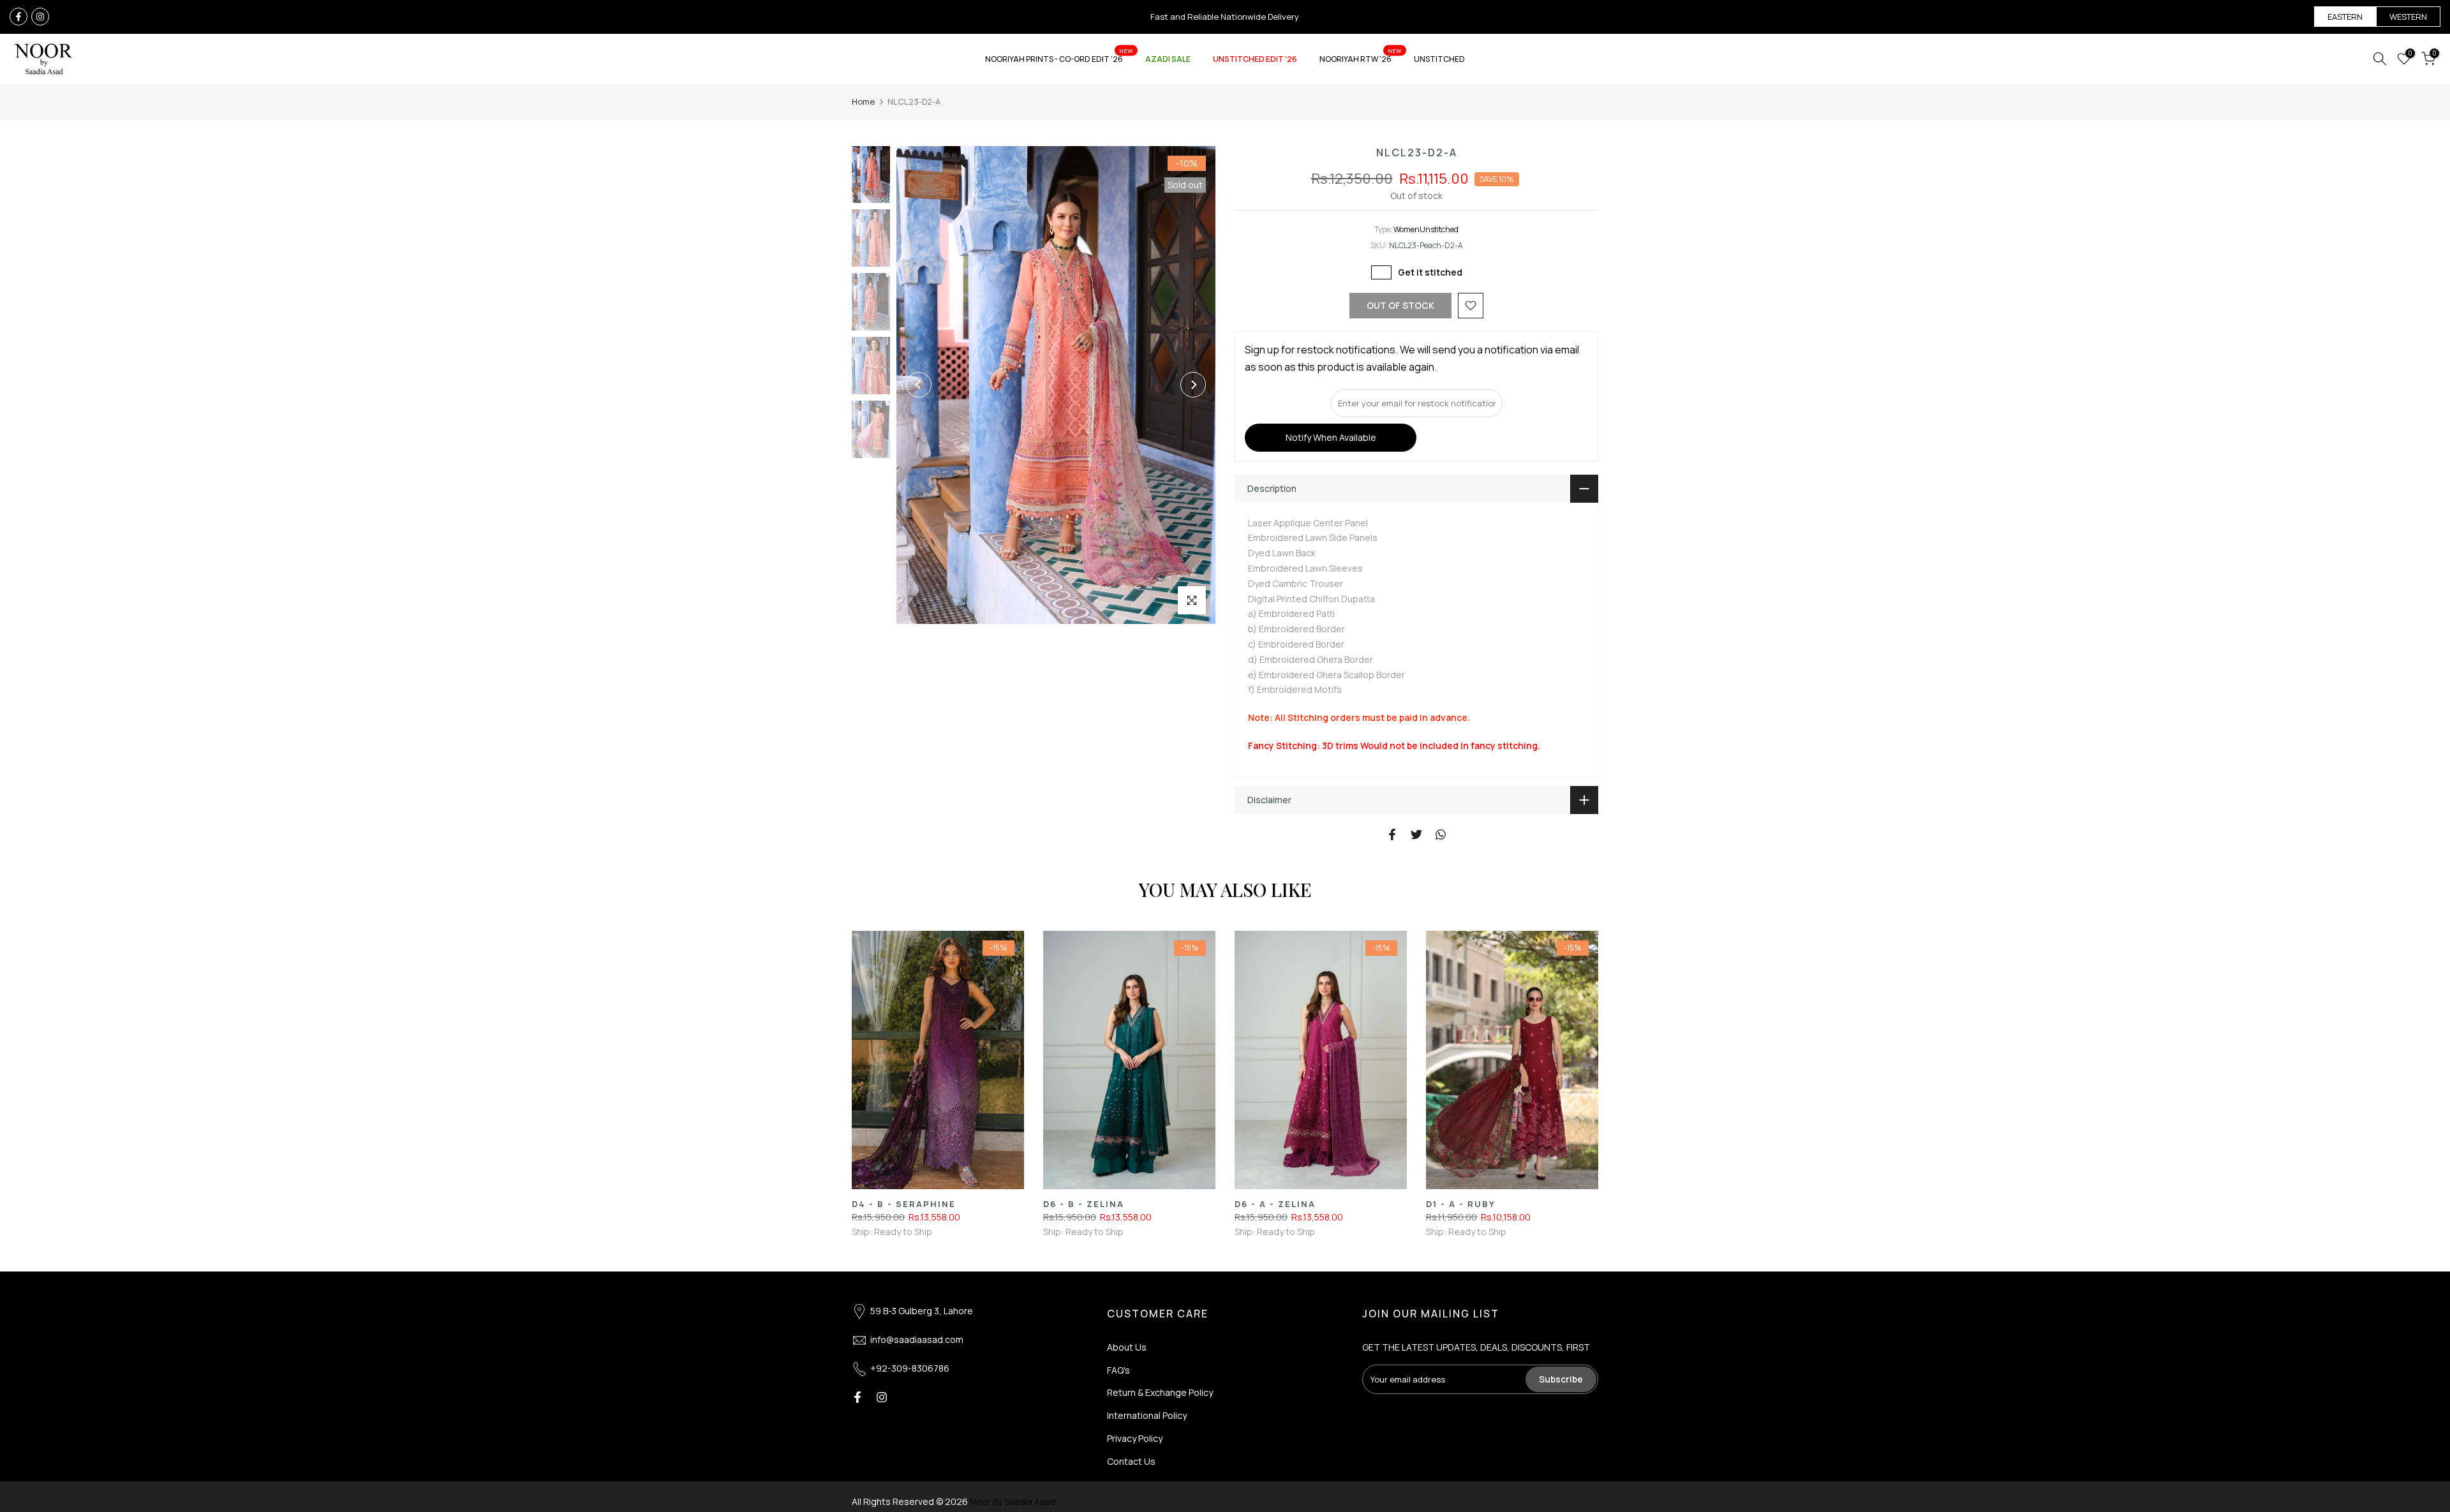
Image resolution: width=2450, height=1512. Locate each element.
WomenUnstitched (1426, 229)
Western (2408, 17)
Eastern (2345, 17)
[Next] (1193, 385)
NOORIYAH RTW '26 (1361, 58)
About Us (1127, 1347)
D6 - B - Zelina (1084, 1204)
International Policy (1147, 1415)
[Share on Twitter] (1416, 834)
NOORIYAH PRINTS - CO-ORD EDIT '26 (1059, 58)
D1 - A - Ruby (1461, 1204)
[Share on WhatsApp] (1441, 834)
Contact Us (1131, 1461)
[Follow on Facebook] (19, 17)
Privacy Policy (1135, 1438)
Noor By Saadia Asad (1013, 1501)
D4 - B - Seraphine (904, 1204)
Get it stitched (1430, 272)
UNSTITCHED (1439, 59)
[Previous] (919, 385)
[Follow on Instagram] (40, 17)
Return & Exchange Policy (1160, 1392)
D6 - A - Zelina (1275, 1204)
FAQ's (1118, 1370)
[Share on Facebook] (1392, 834)
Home (863, 101)
